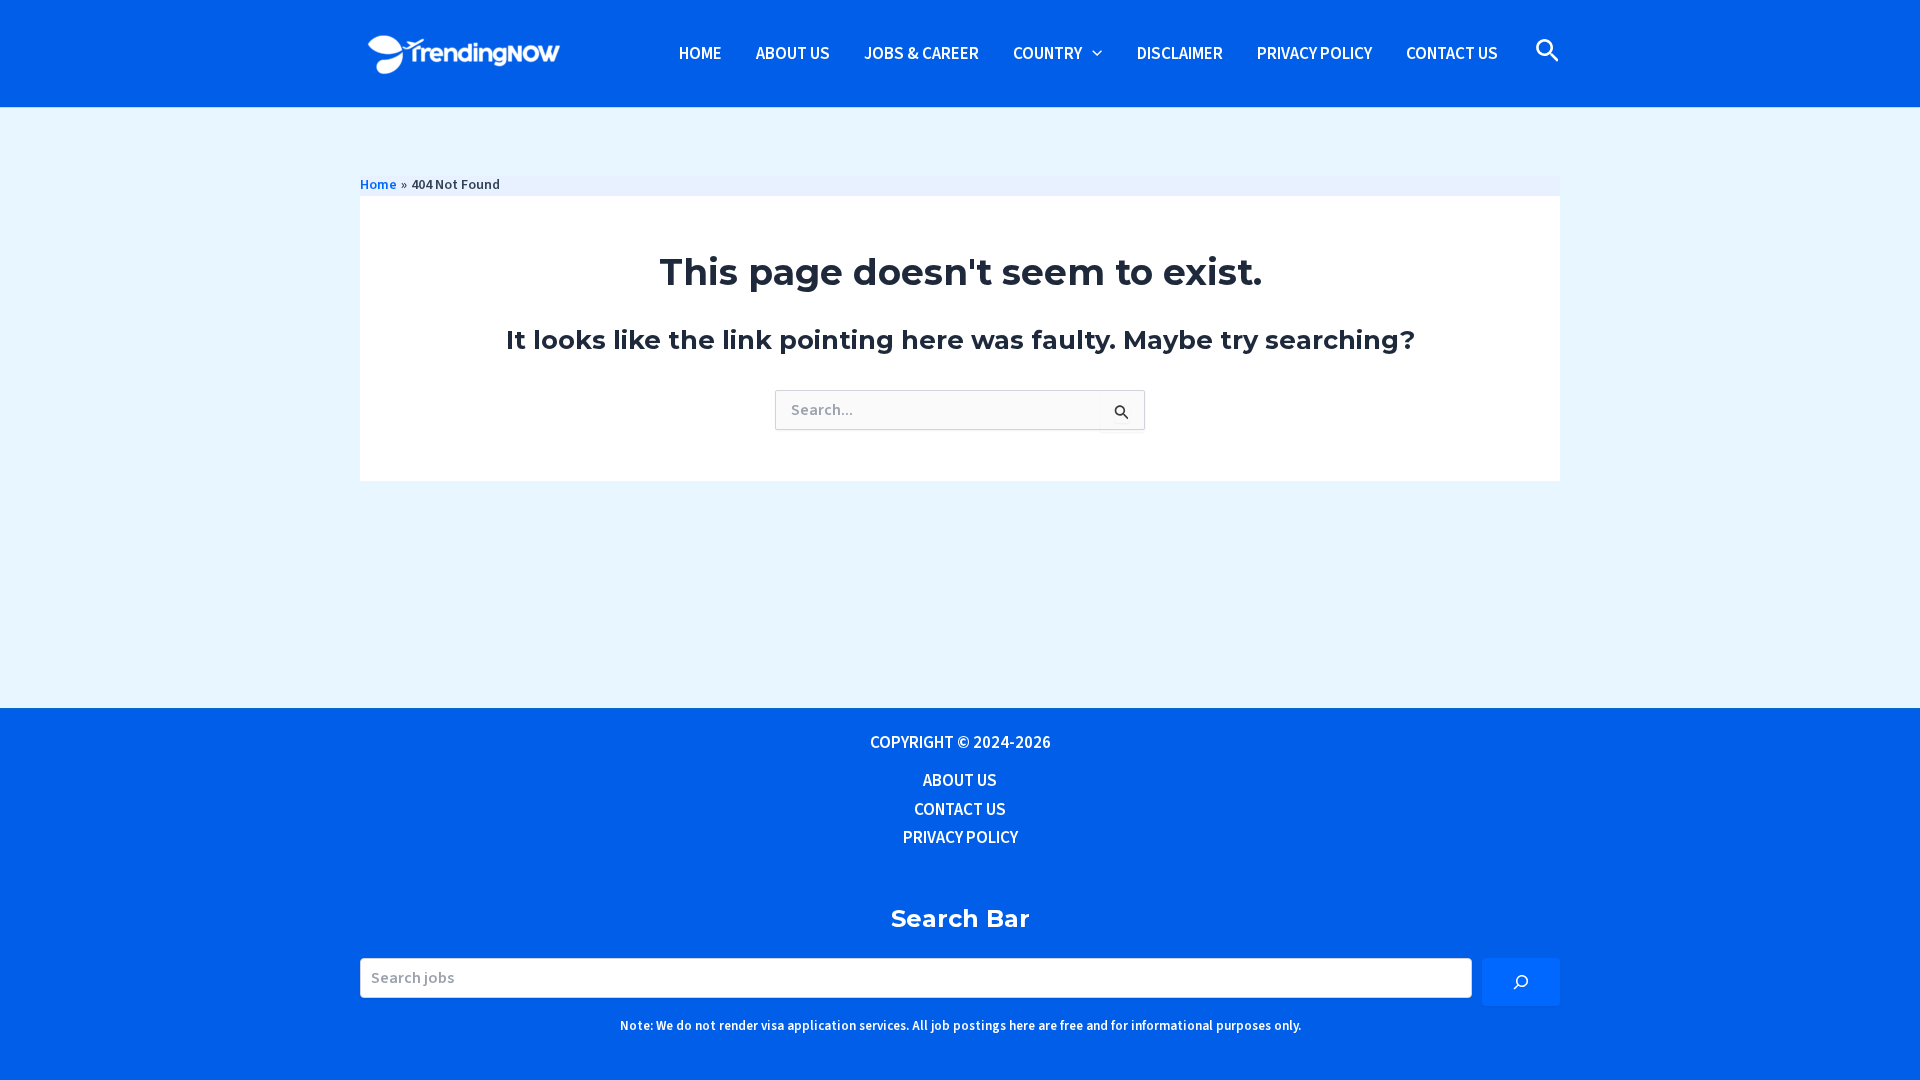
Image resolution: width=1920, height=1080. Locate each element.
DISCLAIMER (1180, 54)
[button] (1092, 54)
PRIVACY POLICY (1314, 54)
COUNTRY (1047, 54)
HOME (700, 54)
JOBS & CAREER (921, 54)
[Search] (1521, 982)
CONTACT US (1452, 54)
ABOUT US (793, 54)
